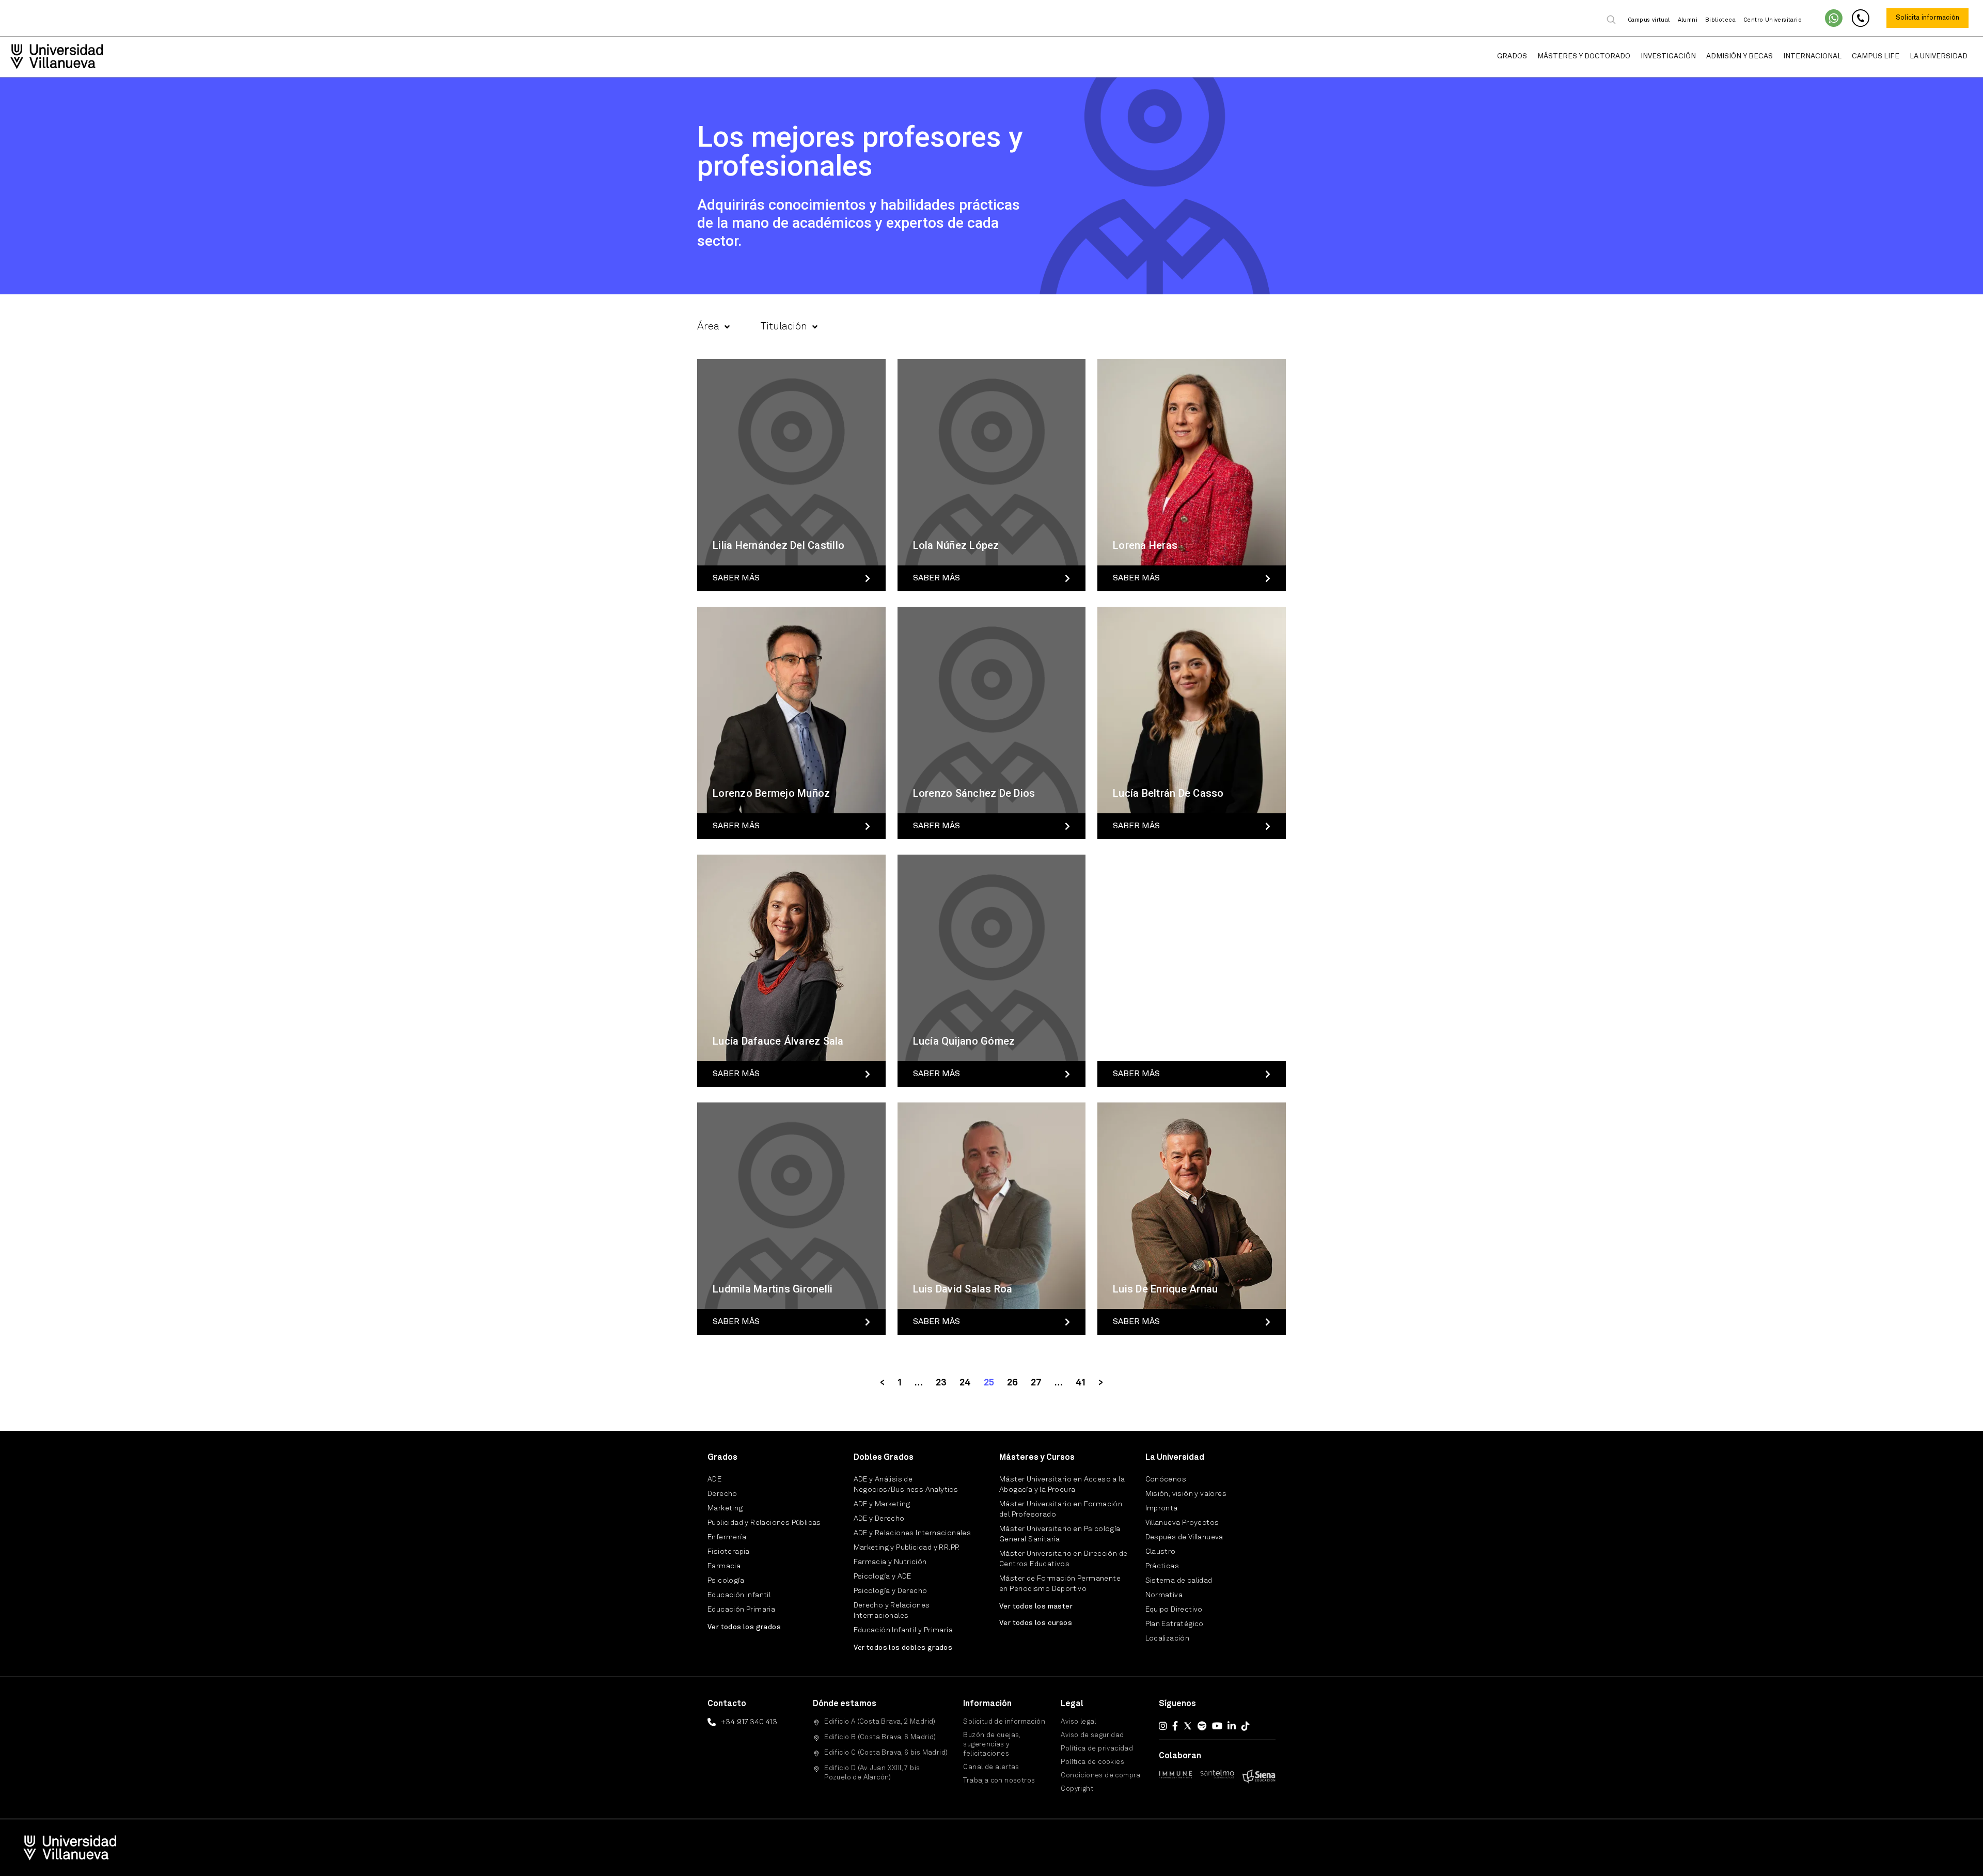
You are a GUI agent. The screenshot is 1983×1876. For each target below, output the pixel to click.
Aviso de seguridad (1092, 1735)
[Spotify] (1202, 1726)
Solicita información (1927, 18)
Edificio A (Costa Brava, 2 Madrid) (880, 1722)
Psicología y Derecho (891, 1591)
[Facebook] (1175, 1726)
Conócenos (1166, 1479)
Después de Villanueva (1184, 1537)
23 (941, 1383)
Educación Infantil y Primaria (903, 1630)
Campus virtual (1649, 20)
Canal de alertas (991, 1767)
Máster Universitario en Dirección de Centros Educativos (1063, 1559)
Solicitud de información (1004, 1722)
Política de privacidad (1097, 1749)
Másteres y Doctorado (1584, 56)
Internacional (1812, 56)
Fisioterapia (729, 1552)
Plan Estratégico (1175, 1624)
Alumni (1688, 20)
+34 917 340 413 (749, 1722)
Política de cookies (1092, 1762)
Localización (1168, 1638)
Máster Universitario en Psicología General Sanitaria (1060, 1534)
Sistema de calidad (1179, 1581)
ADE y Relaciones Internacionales (912, 1533)
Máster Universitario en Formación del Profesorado (1061, 1509)
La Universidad (1939, 56)
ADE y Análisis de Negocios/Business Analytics (906, 1485)
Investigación (1668, 56)
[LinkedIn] (1232, 1726)
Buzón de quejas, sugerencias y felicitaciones (991, 1745)
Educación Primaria (741, 1610)
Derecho (722, 1494)
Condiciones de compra (1100, 1776)
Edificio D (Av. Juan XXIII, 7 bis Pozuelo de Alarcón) (872, 1773)
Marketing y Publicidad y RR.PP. (907, 1548)
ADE (714, 1479)
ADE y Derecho (879, 1519)
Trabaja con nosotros (999, 1781)
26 (1012, 1383)
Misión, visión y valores (1186, 1494)
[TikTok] (1246, 1726)
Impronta (1162, 1508)
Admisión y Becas (1740, 56)
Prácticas (1162, 1566)
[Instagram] (1163, 1726)
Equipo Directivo (1174, 1610)
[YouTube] (1217, 1726)
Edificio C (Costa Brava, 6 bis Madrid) (886, 1753)
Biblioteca (1720, 20)
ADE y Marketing (882, 1504)
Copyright (1077, 1789)
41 (1081, 1383)
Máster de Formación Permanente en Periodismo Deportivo (1060, 1584)
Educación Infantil (739, 1595)
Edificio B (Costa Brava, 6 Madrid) (880, 1737)
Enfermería (727, 1537)
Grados (1512, 56)
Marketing (725, 1508)
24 (965, 1383)
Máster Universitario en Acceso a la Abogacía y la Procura (1062, 1485)
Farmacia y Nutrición (890, 1562)
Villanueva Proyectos (1182, 1523)
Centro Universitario (1773, 20)
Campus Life (1876, 56)
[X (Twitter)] (1188, 1726)
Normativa (1164, 1595)
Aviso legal (1078, 1722)
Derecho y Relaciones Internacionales (892, 1611)
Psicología (726, 1581)
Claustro (1161, 1552)
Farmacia (724, 1566)
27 (1036, 1383)
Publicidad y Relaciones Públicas (764, 1523)
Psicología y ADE (883, 1577)
